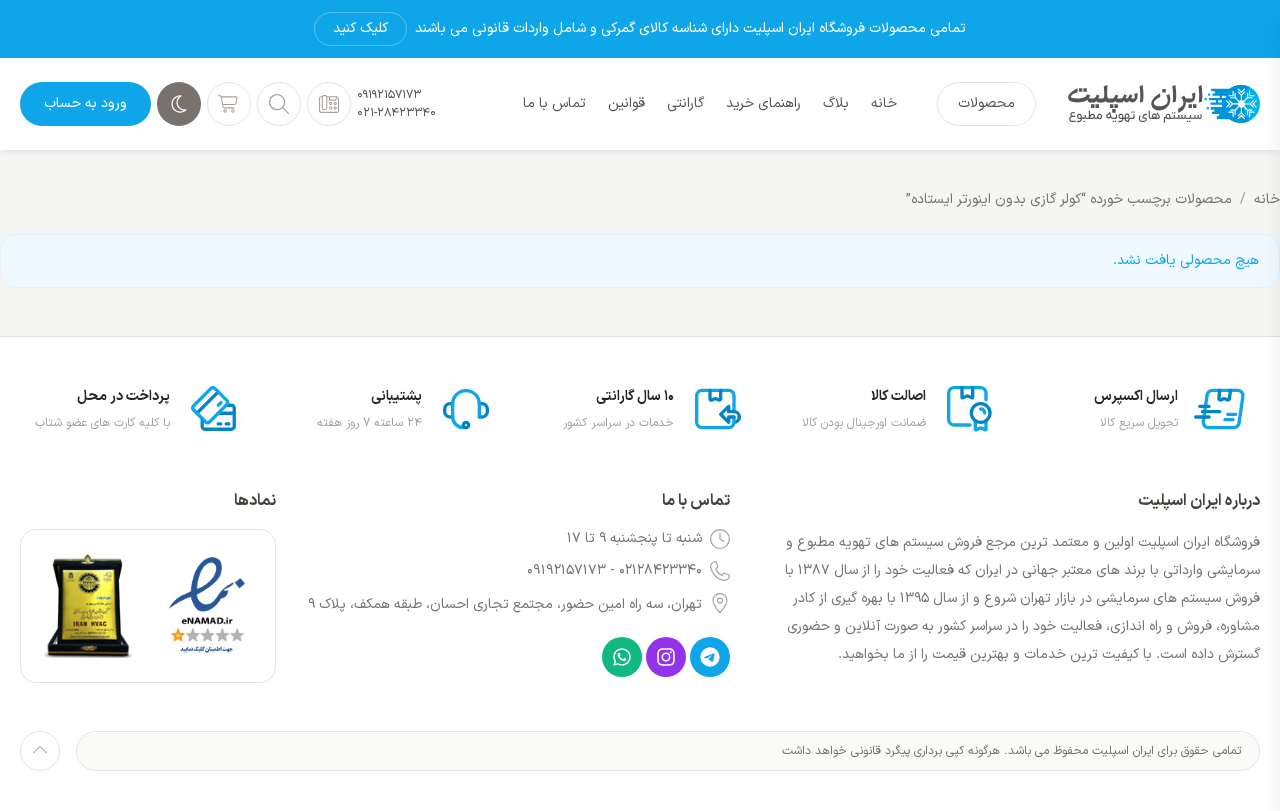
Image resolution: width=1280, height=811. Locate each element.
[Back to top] (40, 751)
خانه (1267, 199)
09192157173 (389, 95)
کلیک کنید (360, 28)
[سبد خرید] (229, 104)
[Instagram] (666, 657)
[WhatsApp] (622, 657)
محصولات (986, 103)
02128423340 (660, 571)
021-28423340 (396, 113)
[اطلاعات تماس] (329, 104)
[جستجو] (279, 104)
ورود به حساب (85, 103)
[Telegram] (710, 657)
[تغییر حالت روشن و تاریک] (179, 104)
